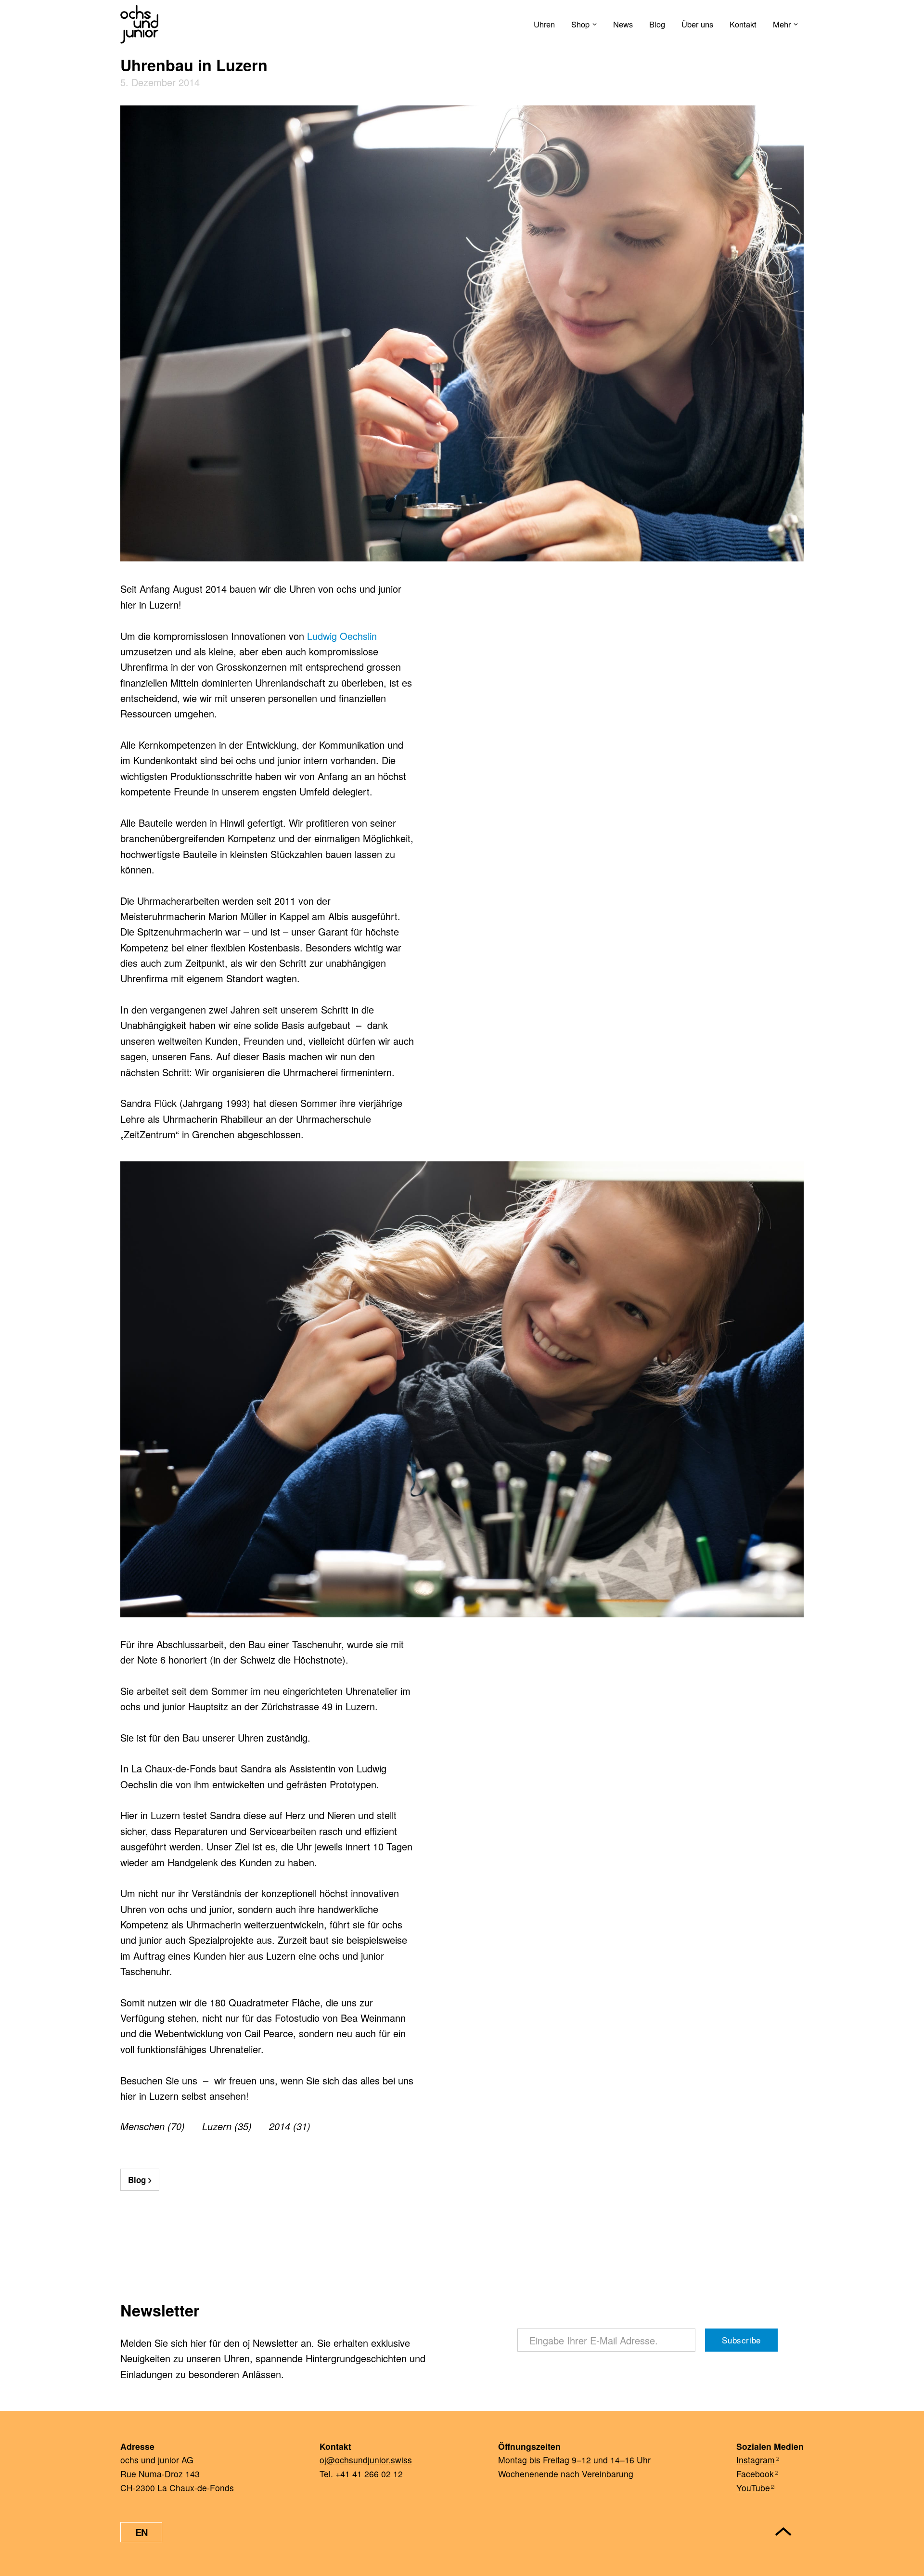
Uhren (544, 24)
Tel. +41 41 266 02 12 (361, 2474)
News (623, 24)
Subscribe (741, 2340)
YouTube (753, 2488)
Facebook (755, 2474)
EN (141, 2532)
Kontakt (743, 24)
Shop (580, 24)
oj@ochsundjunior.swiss (366, 2460)
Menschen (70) (153, 2126)
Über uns (697, 24)
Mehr (782, 24)
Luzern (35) (227, 2126)
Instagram (756, 2460)
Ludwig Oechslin (342, 636)
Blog (657, 24)
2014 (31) (290, 2126)
